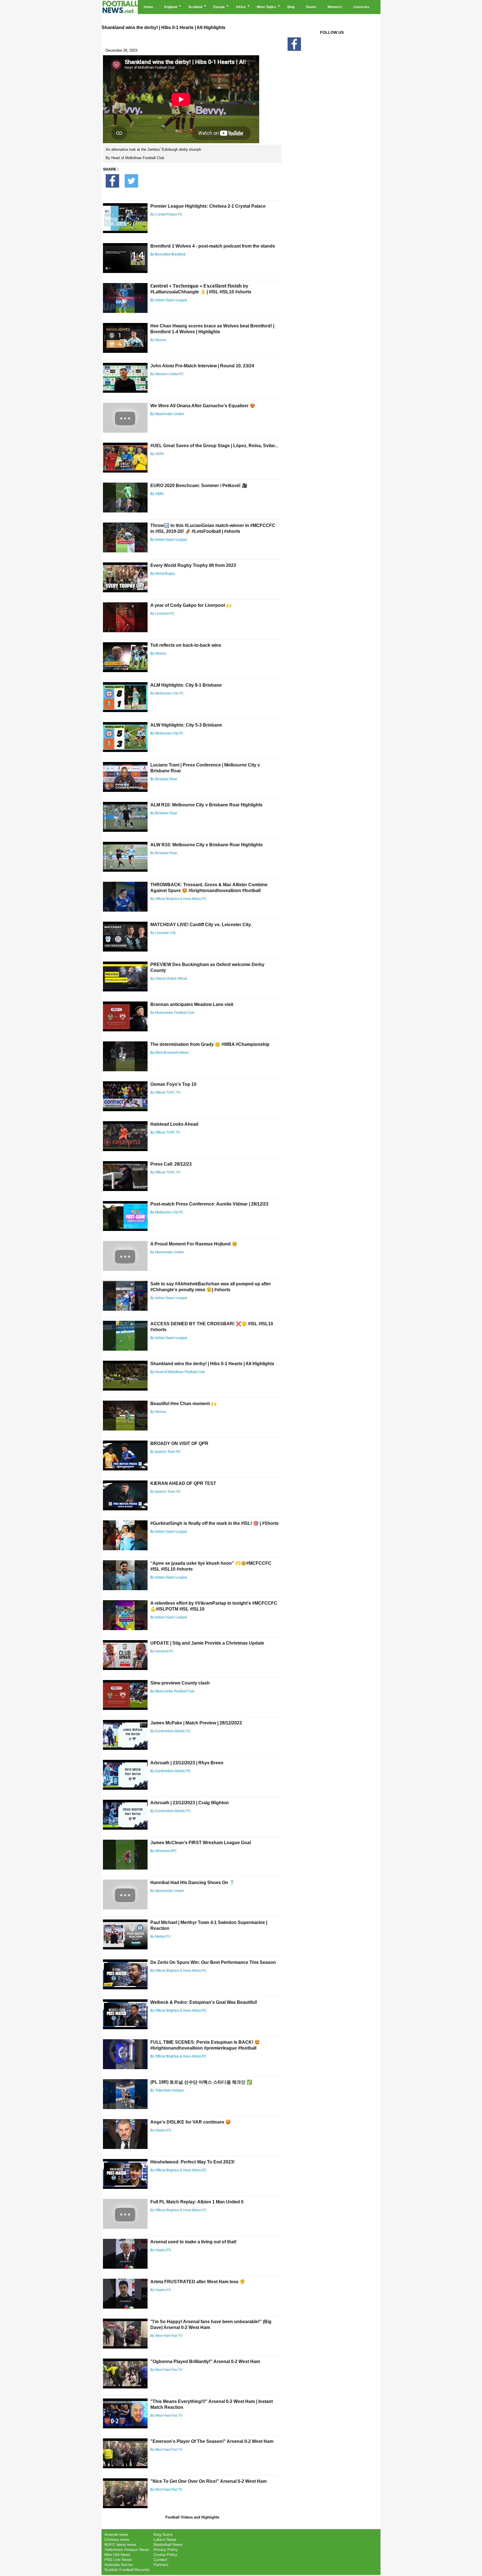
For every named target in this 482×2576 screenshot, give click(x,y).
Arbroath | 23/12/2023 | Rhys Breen (187, 1763)
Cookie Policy (165, 2555)
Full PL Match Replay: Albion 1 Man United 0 (197, 2202)
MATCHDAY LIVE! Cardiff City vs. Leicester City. (201, 925)
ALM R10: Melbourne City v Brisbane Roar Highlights (206, 805)
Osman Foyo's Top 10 (173, 1084)
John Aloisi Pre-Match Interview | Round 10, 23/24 (202, 366)
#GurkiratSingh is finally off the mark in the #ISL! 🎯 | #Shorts (215, 1523)
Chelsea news (117, 2539)
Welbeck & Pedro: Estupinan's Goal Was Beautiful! (204, 2002)
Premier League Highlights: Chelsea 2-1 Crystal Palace (208, 206)
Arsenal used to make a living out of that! (193, 2242)
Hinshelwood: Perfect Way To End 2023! (192, 2162)
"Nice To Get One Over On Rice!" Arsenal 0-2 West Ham (209, 2481)
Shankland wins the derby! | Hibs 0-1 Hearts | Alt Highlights (212, 1364)
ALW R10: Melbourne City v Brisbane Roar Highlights (207, 845)
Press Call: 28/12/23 (171, 1164)
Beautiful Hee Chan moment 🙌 (183, 1404)
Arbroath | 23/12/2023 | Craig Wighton (190, 1803)
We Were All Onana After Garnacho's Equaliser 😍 (203, 406)
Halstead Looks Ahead (174, 1124)
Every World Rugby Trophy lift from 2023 (193, 565)
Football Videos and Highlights (192, 2517)
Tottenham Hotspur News (127, 2549)
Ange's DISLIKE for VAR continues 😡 (191, 2122)
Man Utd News (117, 2555)
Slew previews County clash (180, 1683)
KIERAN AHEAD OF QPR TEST (183, 1483)
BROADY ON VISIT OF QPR (179, 1443)
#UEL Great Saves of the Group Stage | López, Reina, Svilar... (214, 446)
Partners (161, 2565)
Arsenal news (116, 2534)
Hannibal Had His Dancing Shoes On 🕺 (193, 1883)
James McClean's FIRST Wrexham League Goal (201, 1843)
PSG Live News (118, 2560)
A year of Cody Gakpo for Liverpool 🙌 (191, 605)
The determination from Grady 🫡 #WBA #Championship (210, 1044)
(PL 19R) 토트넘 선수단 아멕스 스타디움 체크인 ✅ (201, 2082)
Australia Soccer (119, 2565)
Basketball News (168, 2544)
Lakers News (165, 2539)
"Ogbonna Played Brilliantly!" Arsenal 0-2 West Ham (205, 2361)
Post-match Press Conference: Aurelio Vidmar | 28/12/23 (209, 1204)
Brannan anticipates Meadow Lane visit (192, 1004)
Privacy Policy (166, 2549)
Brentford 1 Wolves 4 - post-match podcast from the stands (213, 246)
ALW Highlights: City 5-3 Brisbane (186, 725)
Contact (160, 2560)
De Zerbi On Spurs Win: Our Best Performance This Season (213, 1962)
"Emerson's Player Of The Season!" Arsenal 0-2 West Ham (212, 2441)
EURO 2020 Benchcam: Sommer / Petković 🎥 (199, 486)
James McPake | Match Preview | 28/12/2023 (196, 1723)
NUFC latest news (120, 2544)
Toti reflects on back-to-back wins (186, 645)
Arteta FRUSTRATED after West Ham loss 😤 (198, 2282)
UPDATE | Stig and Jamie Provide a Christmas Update (207, 1643)
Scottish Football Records (127, 2570)
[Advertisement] (332, 148)
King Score (163, 2534)
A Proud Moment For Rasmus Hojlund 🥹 (194, 1244)
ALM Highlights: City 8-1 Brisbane (186, 685)
